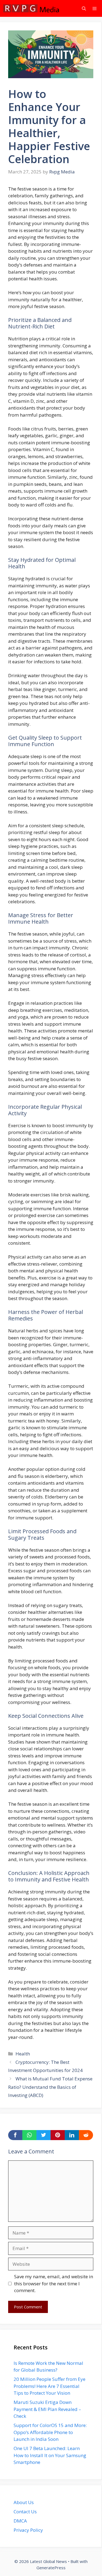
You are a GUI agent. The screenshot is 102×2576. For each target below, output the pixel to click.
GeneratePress (51, 2568)
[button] (84, 8)
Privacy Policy (28, 2530)
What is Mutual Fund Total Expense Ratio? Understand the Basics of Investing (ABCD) (50, 2087)
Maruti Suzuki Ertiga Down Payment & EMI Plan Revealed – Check (47, 2409)
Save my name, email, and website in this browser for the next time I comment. (54, 2283)
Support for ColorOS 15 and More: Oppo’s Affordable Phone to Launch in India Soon (50, 2432)
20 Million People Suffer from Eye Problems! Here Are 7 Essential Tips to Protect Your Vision (50, 2386)
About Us (24, 2502)
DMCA (20, 2521)
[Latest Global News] (31, 8)
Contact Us (25, 2512)
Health (23, 2054)
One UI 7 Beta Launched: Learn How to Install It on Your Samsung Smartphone (50, 2455)
